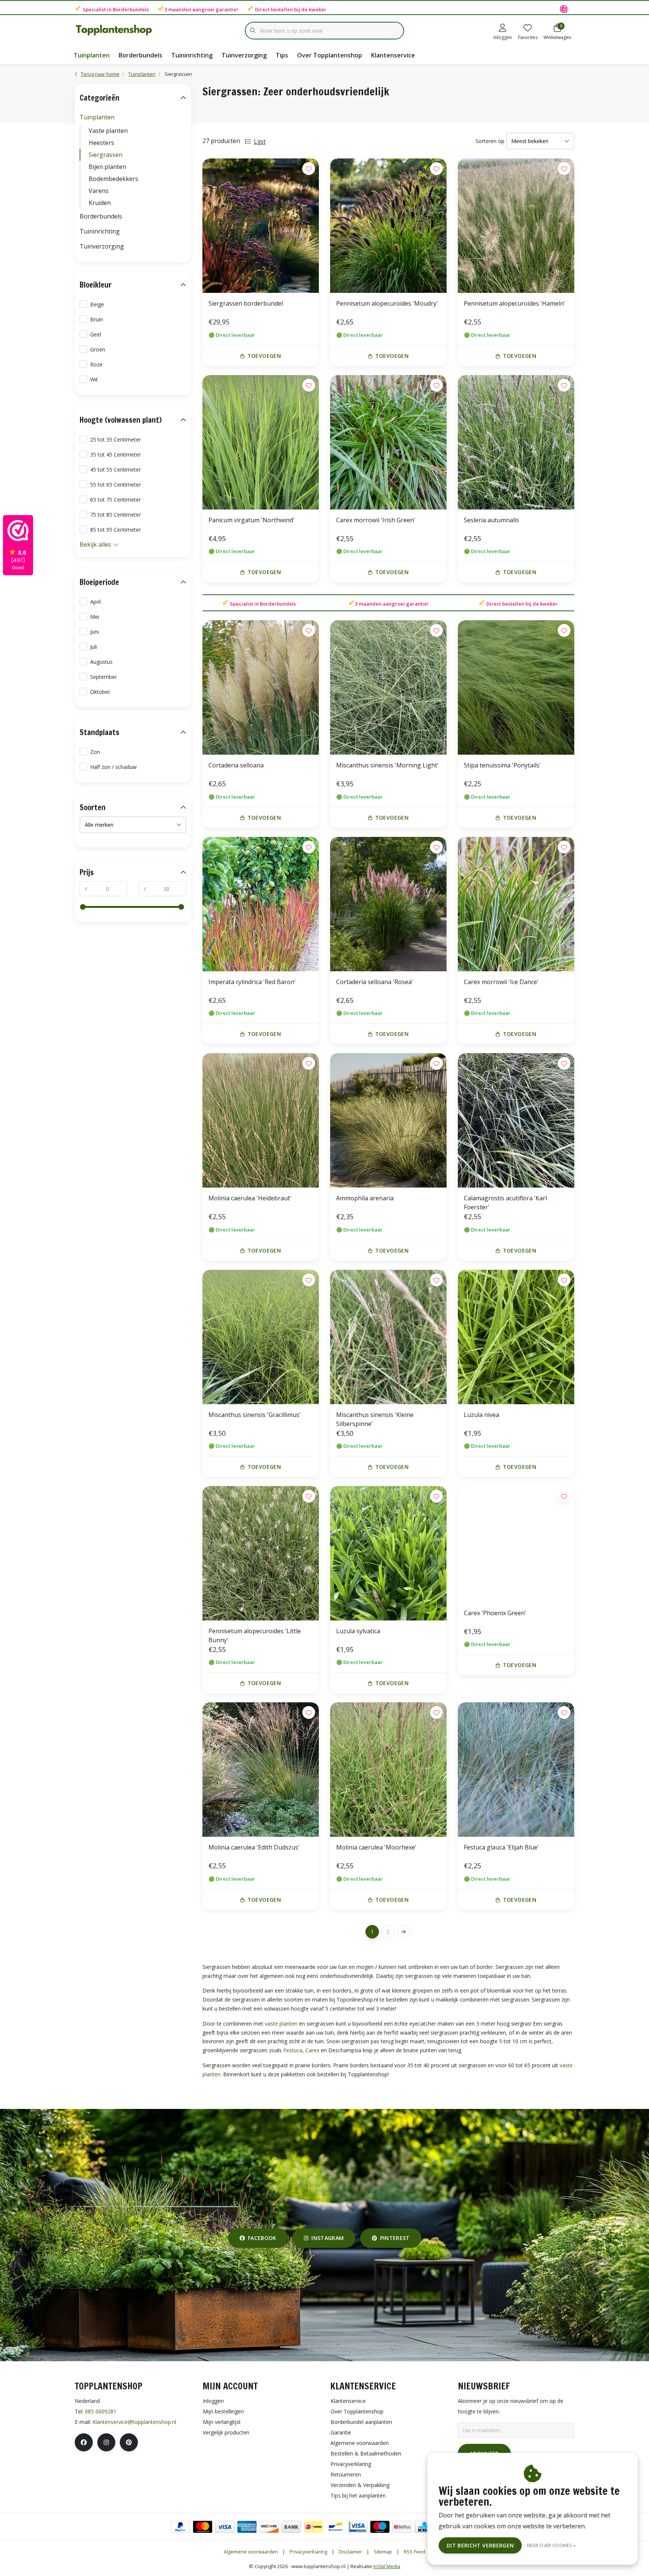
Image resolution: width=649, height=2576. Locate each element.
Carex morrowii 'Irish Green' (376, 520)
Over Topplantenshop (330, 55)
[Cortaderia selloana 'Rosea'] (388, 904)
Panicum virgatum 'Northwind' (251, 520)
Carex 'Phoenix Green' (495, 1613)
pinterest (395, 2238)
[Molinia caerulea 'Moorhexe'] (388, 1770)
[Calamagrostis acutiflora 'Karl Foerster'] (516, 1120)
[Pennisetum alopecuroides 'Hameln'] (516, 226)
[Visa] (225, 2527)
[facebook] (84, 2442)
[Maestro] (380, 2527)
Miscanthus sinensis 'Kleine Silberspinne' (375, 1419)
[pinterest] (129, 2442)
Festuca (293, 2050)
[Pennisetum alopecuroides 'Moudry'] (388, 226)
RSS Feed (414, 2552)
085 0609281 (101, 2411)
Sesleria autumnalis (491, 520)
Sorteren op (490, 141)
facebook (262, 2238)
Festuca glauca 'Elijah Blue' (501, 1847)
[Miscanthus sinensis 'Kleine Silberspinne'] (388, 1337)
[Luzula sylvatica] (388, 1553)
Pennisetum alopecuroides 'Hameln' (515, 303)
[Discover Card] (269, 2527)
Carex (312, 2050)
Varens (99, 191)
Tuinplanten (92, 55)
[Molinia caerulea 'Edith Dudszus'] (261, 1770)
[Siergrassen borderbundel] (261, 226)
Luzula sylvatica (358, 1631)
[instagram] (106, 2442)
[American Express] (247, 2527)
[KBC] (424, 2527)
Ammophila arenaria (365, 1198)
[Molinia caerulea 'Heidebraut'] (261, 1120)
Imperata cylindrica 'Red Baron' (252, 982)
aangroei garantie (214, 9)
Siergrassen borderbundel (246, 303)
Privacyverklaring (308, 2552)
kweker (318, 9)
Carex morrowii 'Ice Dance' (501, 982)
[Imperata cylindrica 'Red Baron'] (261, 904)
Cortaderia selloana (236, 765)
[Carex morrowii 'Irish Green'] (388, 442)
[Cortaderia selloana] (261, 687)
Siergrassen (106, 155)
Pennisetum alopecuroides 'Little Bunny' (255, 1635)
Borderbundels (131, 9)
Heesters (101, 143)
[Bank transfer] (291, 2527)
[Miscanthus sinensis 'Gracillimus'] (261, 1337)
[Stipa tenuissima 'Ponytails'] (516, 687)
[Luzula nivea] (516, 1337)
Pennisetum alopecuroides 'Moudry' (387, 303)
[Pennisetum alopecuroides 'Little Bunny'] (261, 1553)
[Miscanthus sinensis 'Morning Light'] (388, 687)
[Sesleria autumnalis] (516, 442)
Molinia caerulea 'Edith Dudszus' (254, 1847)
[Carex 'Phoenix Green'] (516, 1544)
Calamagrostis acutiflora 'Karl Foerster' (505, 1203)
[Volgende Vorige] (404, 1932)
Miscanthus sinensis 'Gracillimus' (255, 1415)
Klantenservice (393, 55)
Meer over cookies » (552, 2545)
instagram (328, 2238)
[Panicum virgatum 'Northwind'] (261, 442)
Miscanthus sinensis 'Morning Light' (387, 765)
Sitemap (383, 2552)
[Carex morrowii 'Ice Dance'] (516, 904)
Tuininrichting (192, 55)
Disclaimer (350, 2552)
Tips (282, 55)
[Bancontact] (336, 2527)
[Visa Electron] (358, 2527)
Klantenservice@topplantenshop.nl (134, 2422)
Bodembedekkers (113, 179)
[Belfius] (402, 2527)
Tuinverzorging (244, 55)
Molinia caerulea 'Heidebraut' (250, 1198)
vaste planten (281, 2024)
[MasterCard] (203, 2527)
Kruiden (100, 203)
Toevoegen (264, 356)
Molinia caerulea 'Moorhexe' (376, 1847)
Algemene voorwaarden (251, 2552)
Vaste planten (108, 131)
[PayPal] (180, 2527)
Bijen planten (107, 167)
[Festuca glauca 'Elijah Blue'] (516, 1770)
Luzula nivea (481, 1415)
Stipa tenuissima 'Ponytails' (502, 765)
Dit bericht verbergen (480, 2545)
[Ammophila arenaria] (388, 1120)
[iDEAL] (313, 2527)
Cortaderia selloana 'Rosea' (375, 982)
